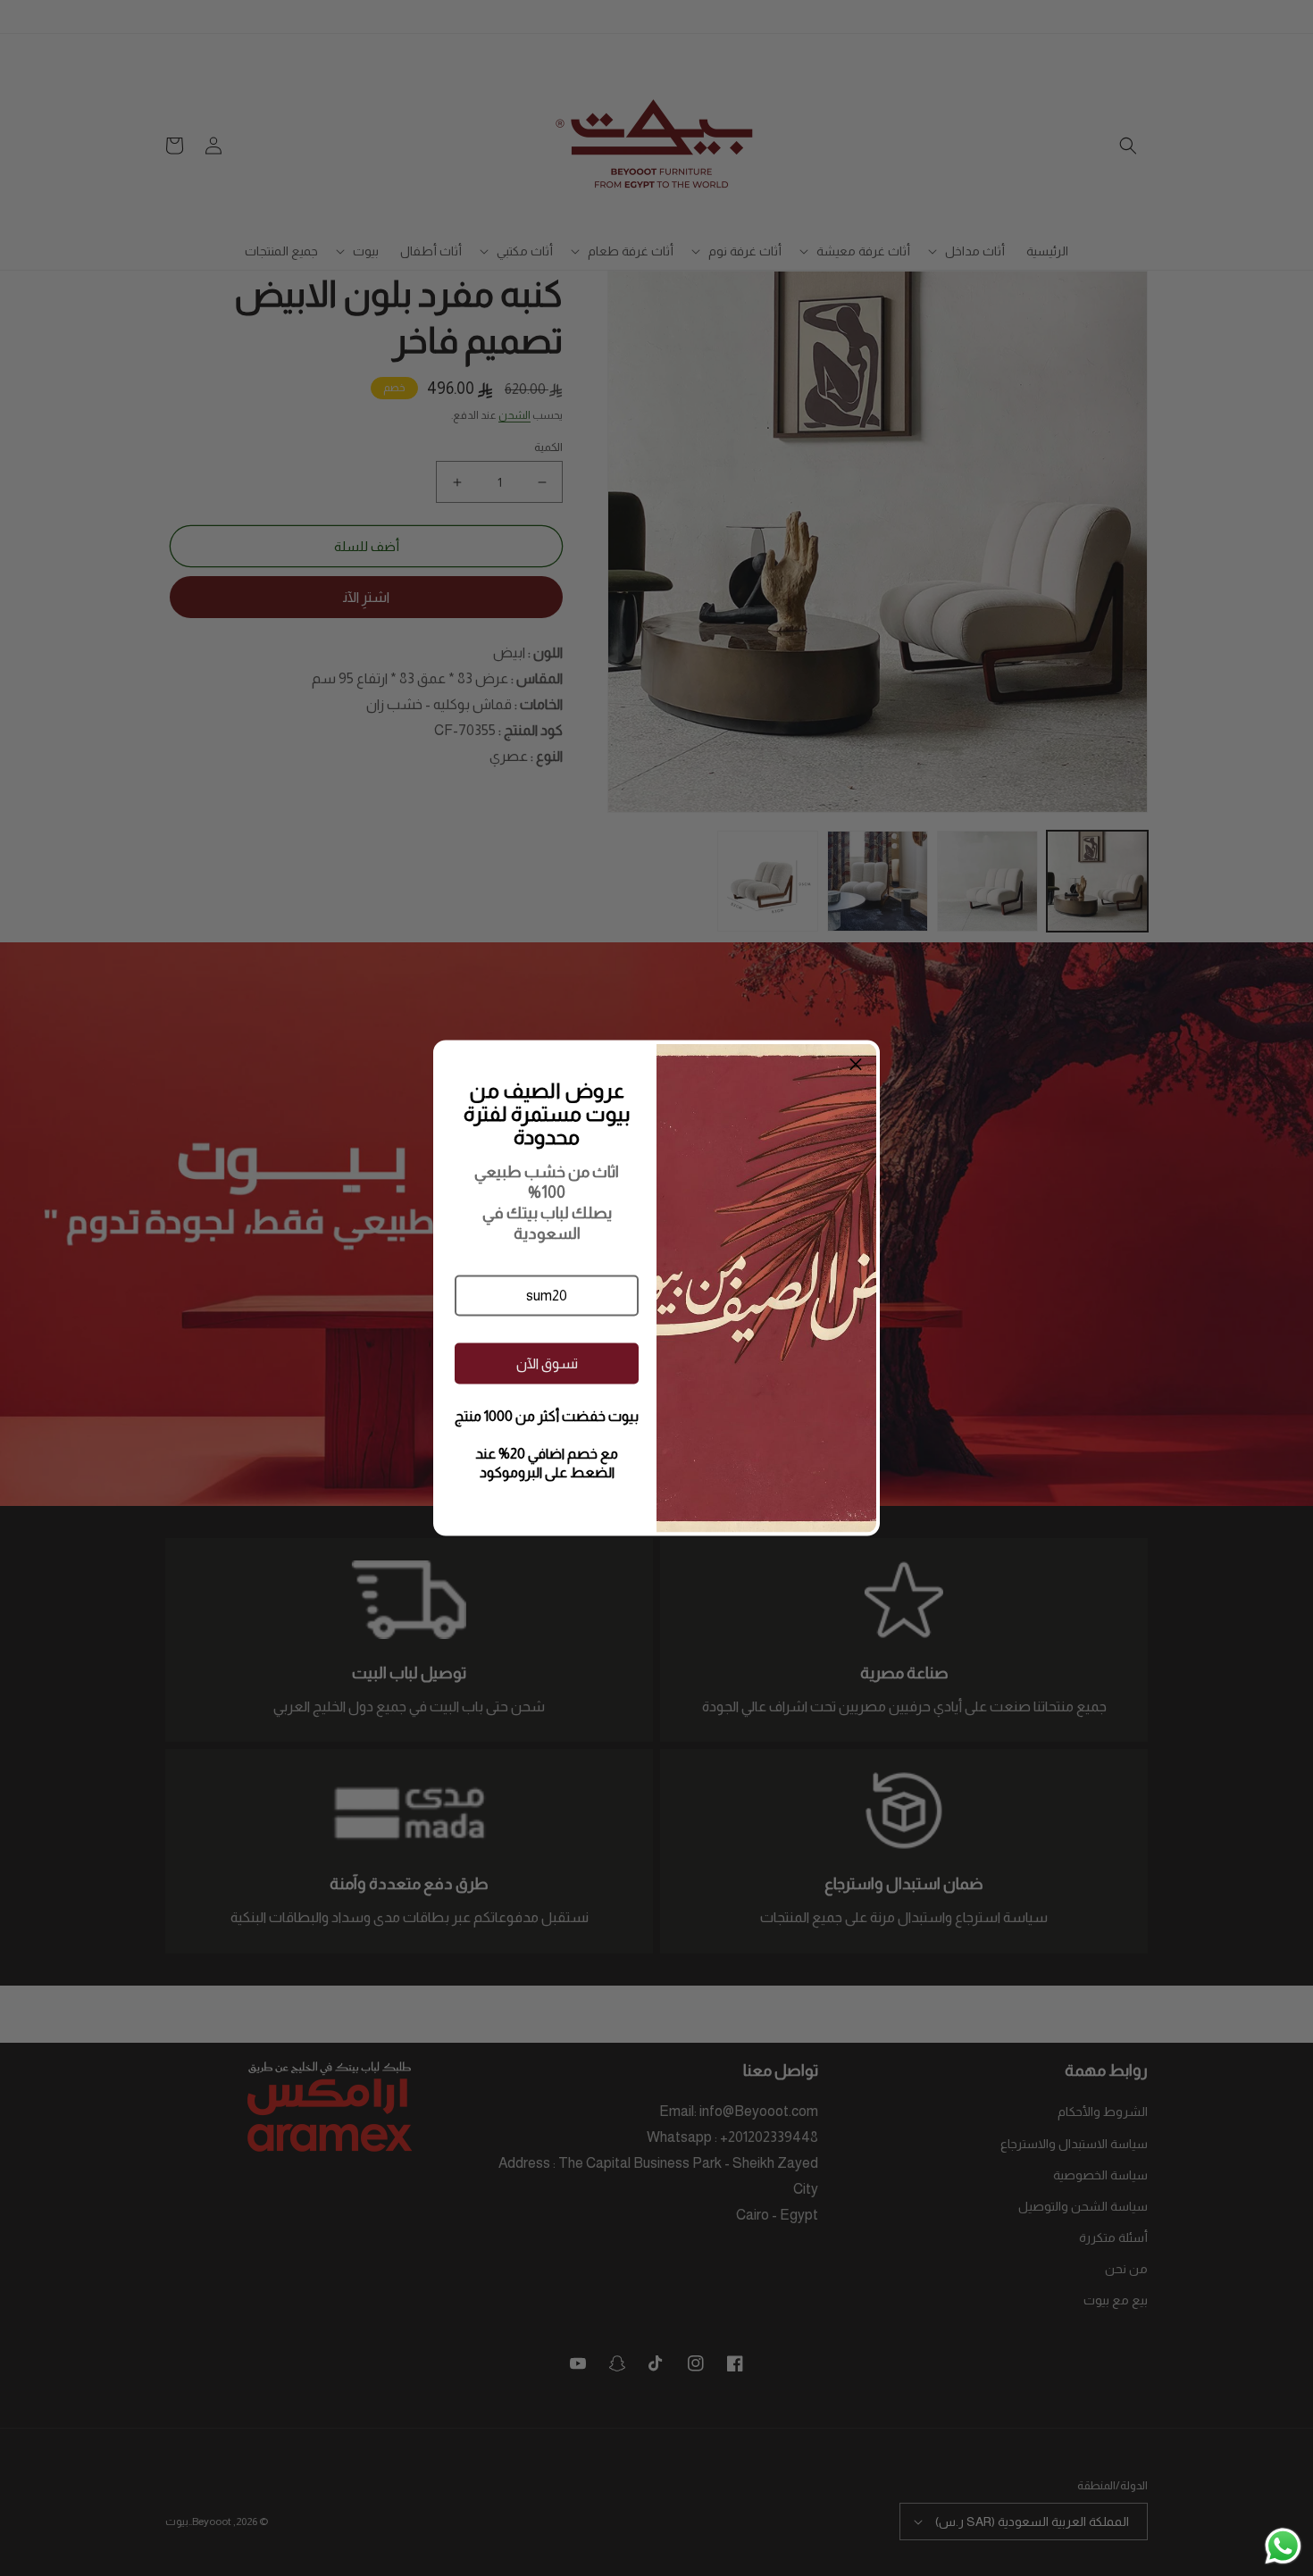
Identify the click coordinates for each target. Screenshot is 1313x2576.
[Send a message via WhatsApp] (1283, 2546)
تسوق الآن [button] (547, 1363)
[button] (547, 1296)
